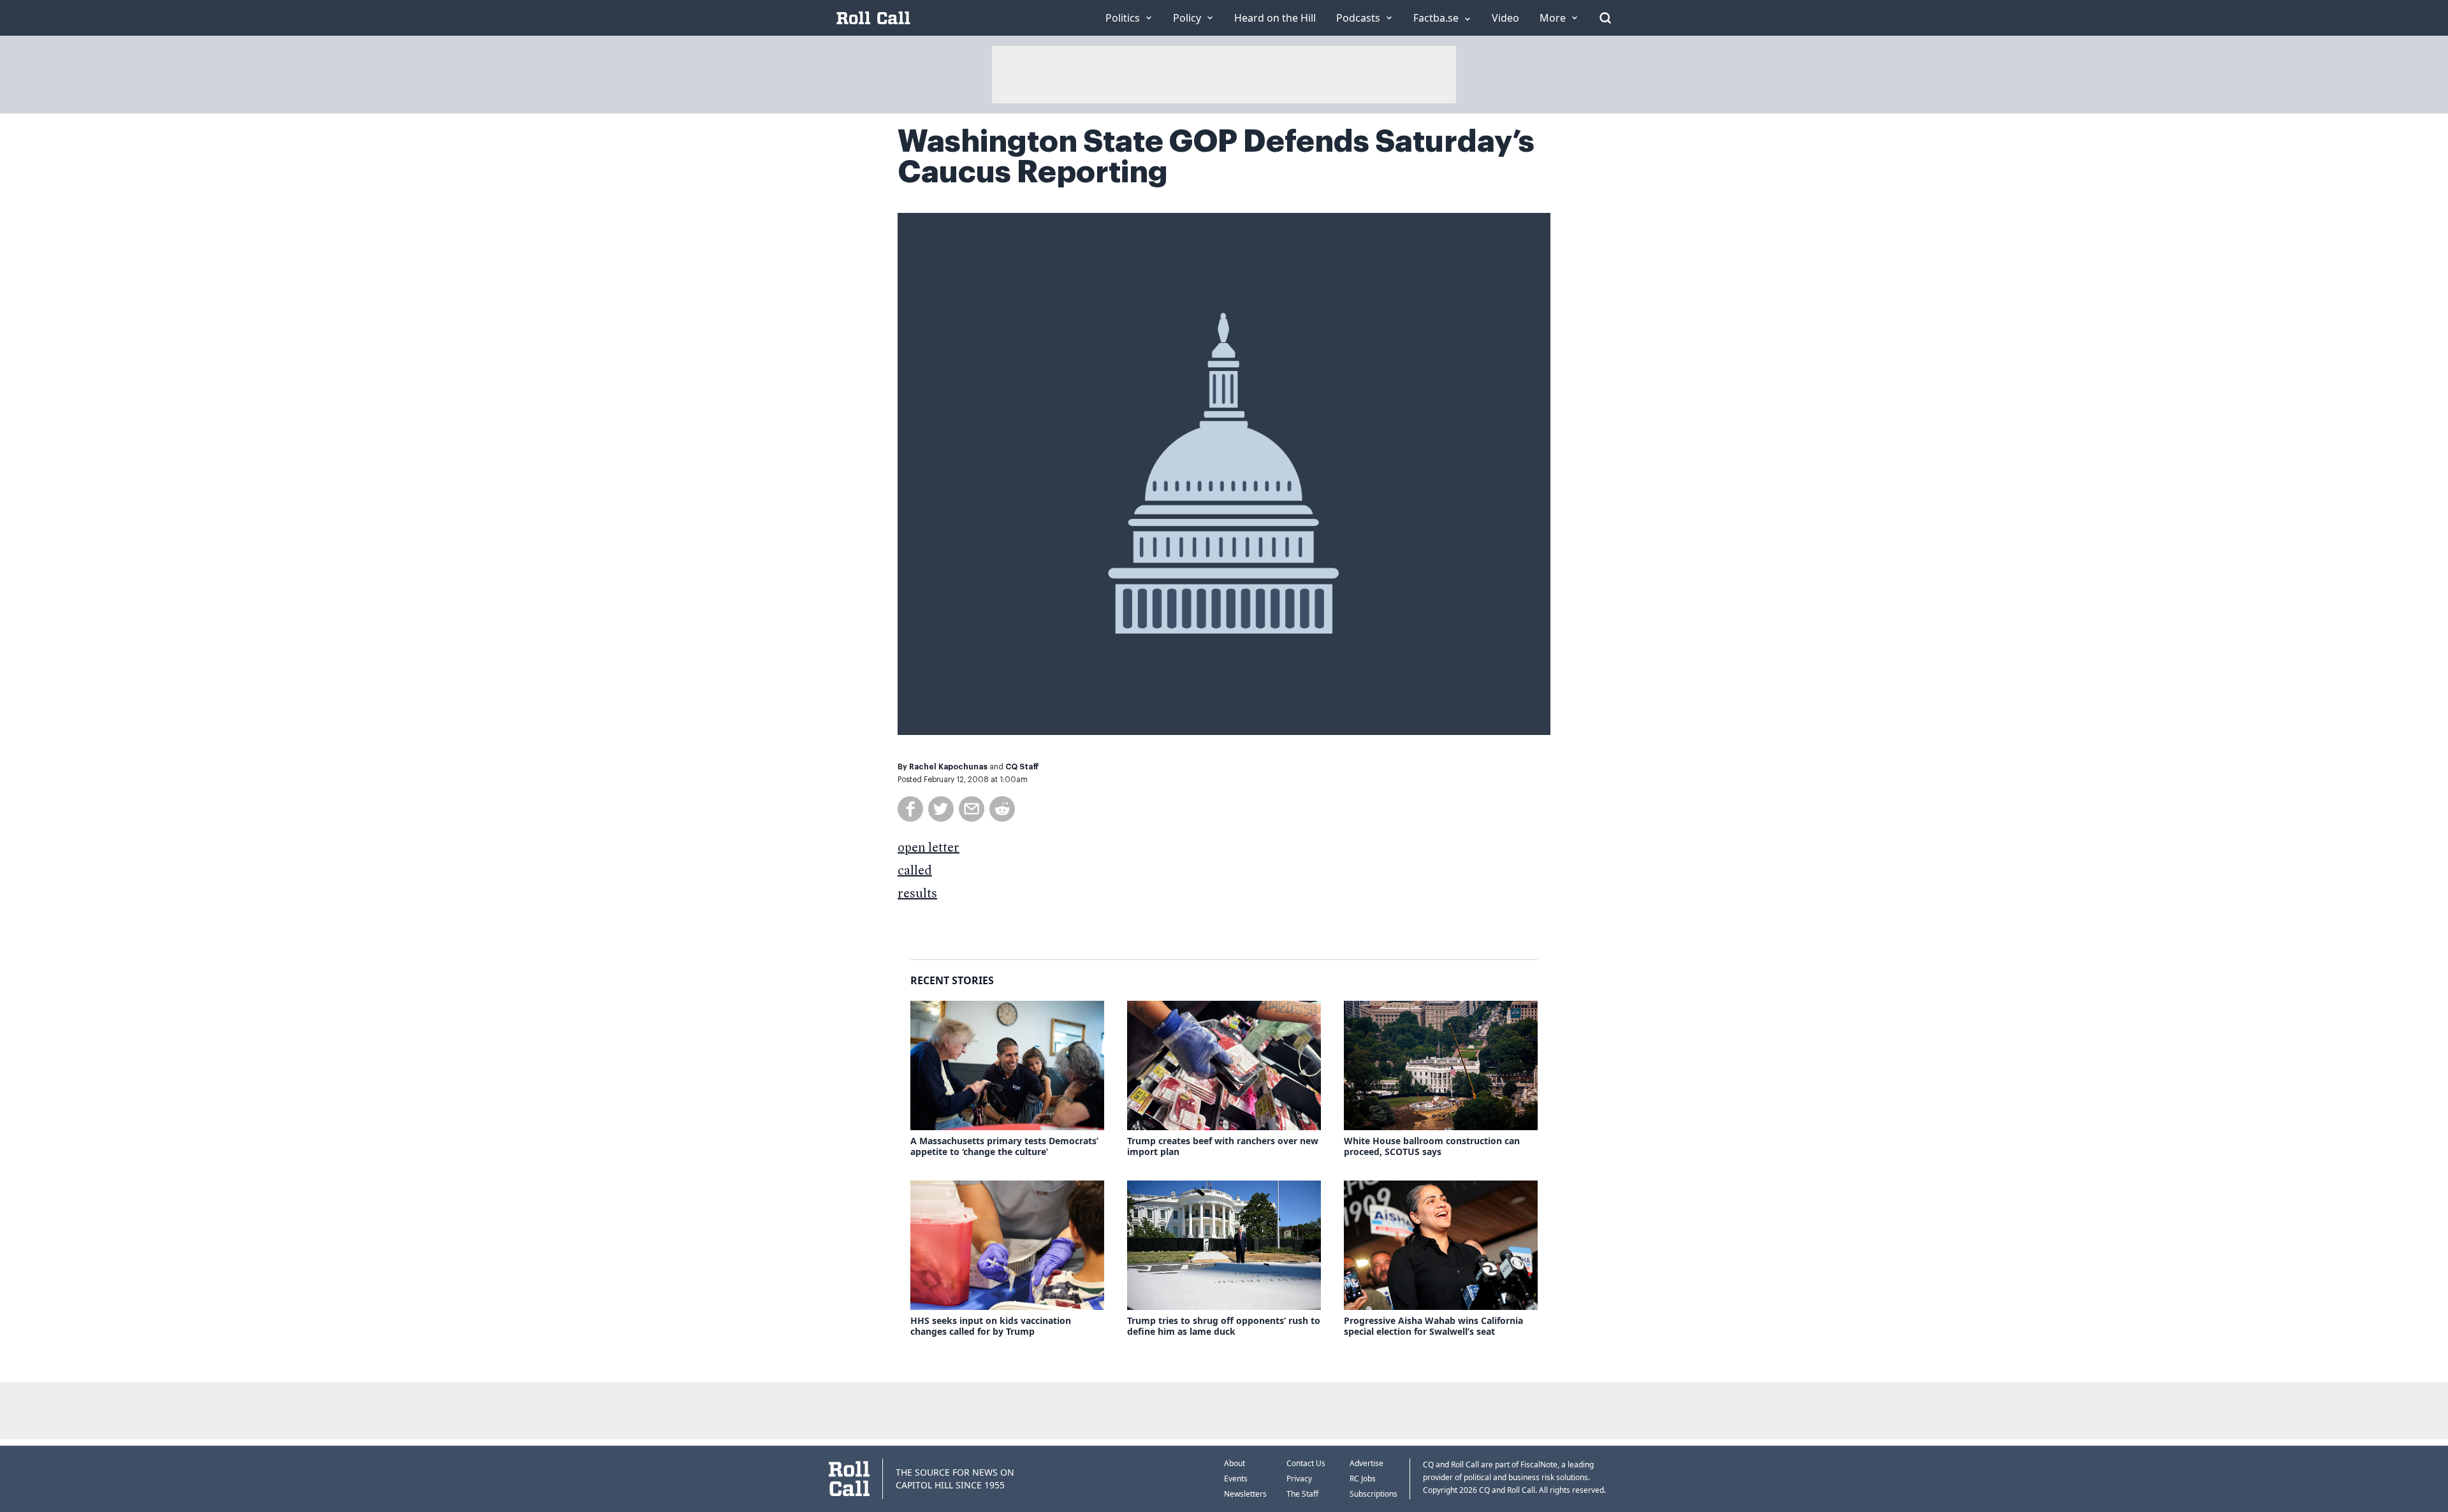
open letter (929, 848)
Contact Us (1306, 1463)
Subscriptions (1373, 1494)
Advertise (1366, 1463)
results (917, 894)
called (915, 871)
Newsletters (1245, 1494)
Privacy (1299, 1479)
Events (1236, 1479)
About (1235, 1463)
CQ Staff (1022, 767)
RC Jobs (1363, 1479)
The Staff (1302, 1494)
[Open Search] (1605, 18)
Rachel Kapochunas (948, 767)
